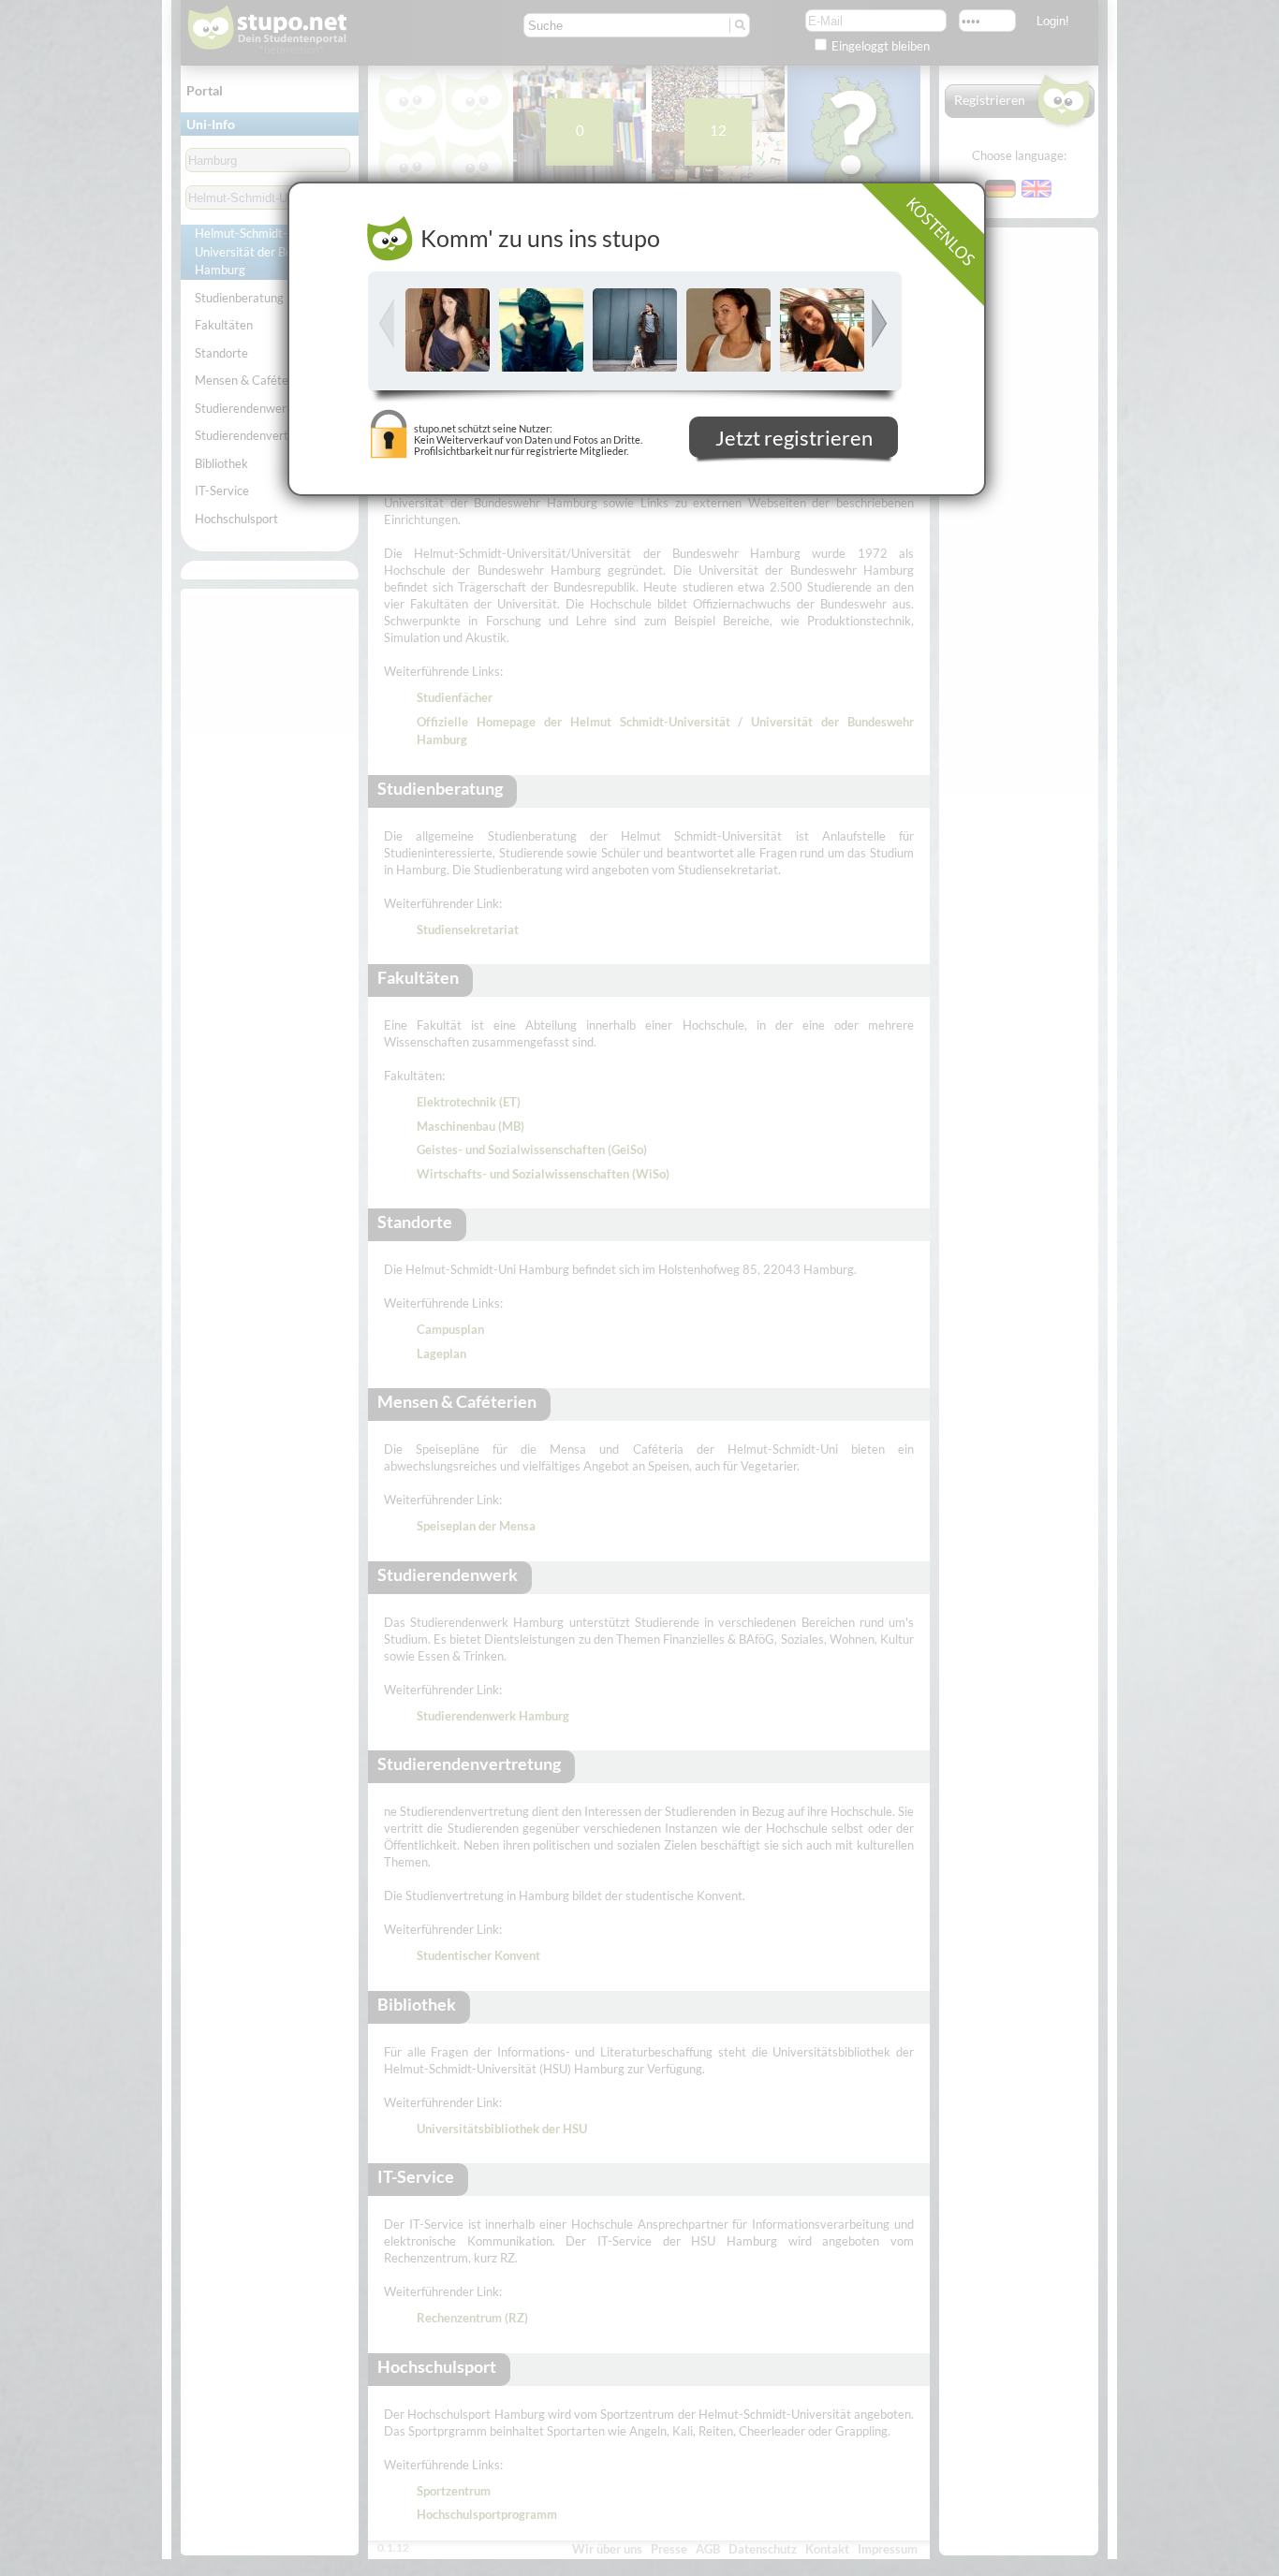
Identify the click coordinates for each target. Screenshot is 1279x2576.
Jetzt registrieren (794, 440)
